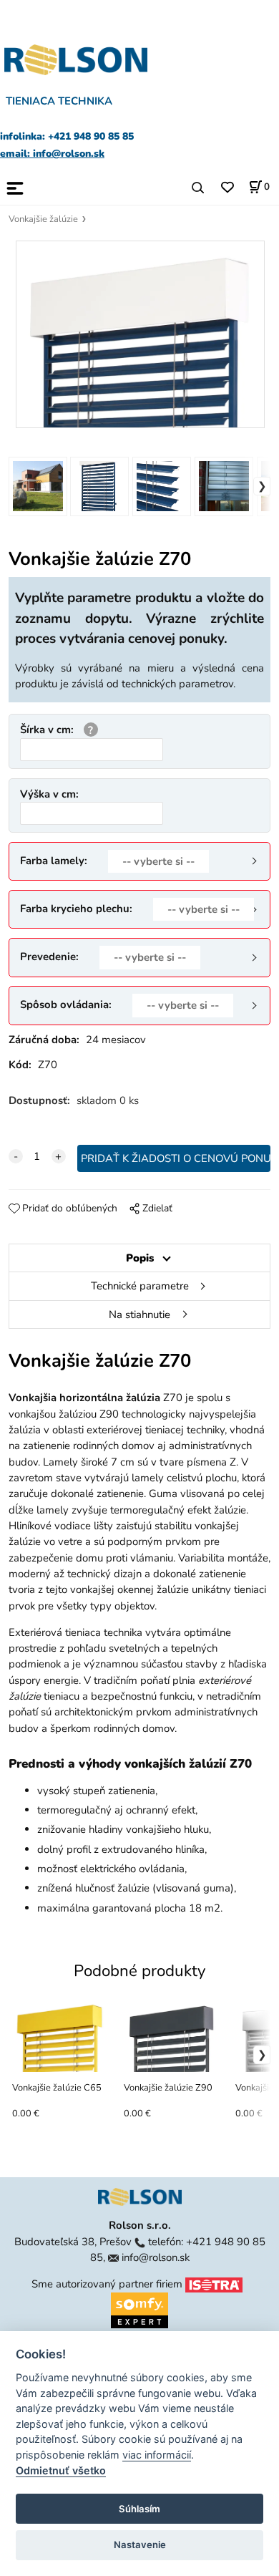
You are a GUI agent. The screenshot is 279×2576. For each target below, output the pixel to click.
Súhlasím (139, 2509)
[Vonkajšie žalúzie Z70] (140, 334)
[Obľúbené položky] (227, 188)
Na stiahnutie (139, 1314)
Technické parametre (140, 1286)
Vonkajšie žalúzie (43, 219)
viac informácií (157, 2455)
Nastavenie (140, 2544)
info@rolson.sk (156, 2257)
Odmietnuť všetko (61, 2470)
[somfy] (139, 2309)
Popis (140, 1258)
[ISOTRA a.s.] (214, 2284)
